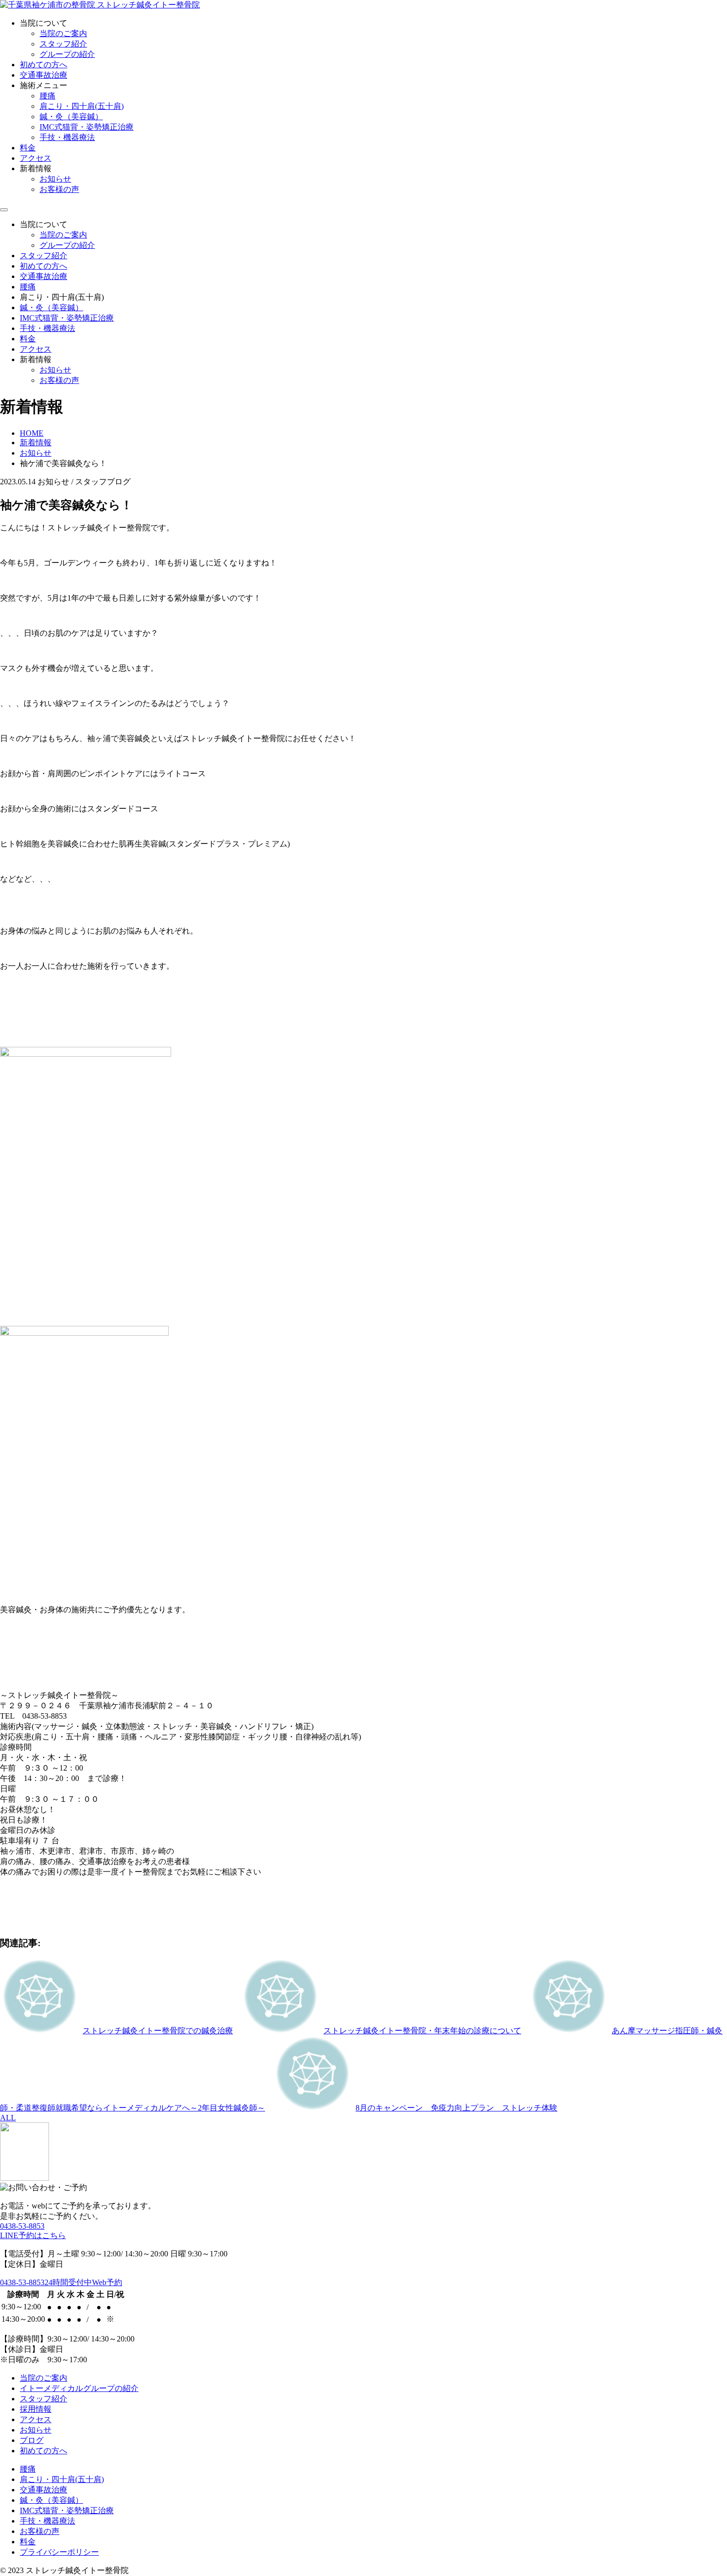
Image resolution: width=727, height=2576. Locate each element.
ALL (8, 2118)
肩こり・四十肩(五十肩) (82, 106)
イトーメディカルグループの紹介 (79, 2388)
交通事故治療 (44, 75)
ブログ (32, 2440)
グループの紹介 (67, 54)
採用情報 (36, 2409)
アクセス (36, 158)
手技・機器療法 (67, 137)
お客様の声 (59, 189)
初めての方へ (44, 65)
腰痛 (47, 96)
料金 (28, 148)
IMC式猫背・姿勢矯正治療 (87, 127)
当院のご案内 (63, 33)
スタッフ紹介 (63, 44)
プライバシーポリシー (59, 2552)
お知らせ (55, 179)
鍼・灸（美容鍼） (71, 117)
